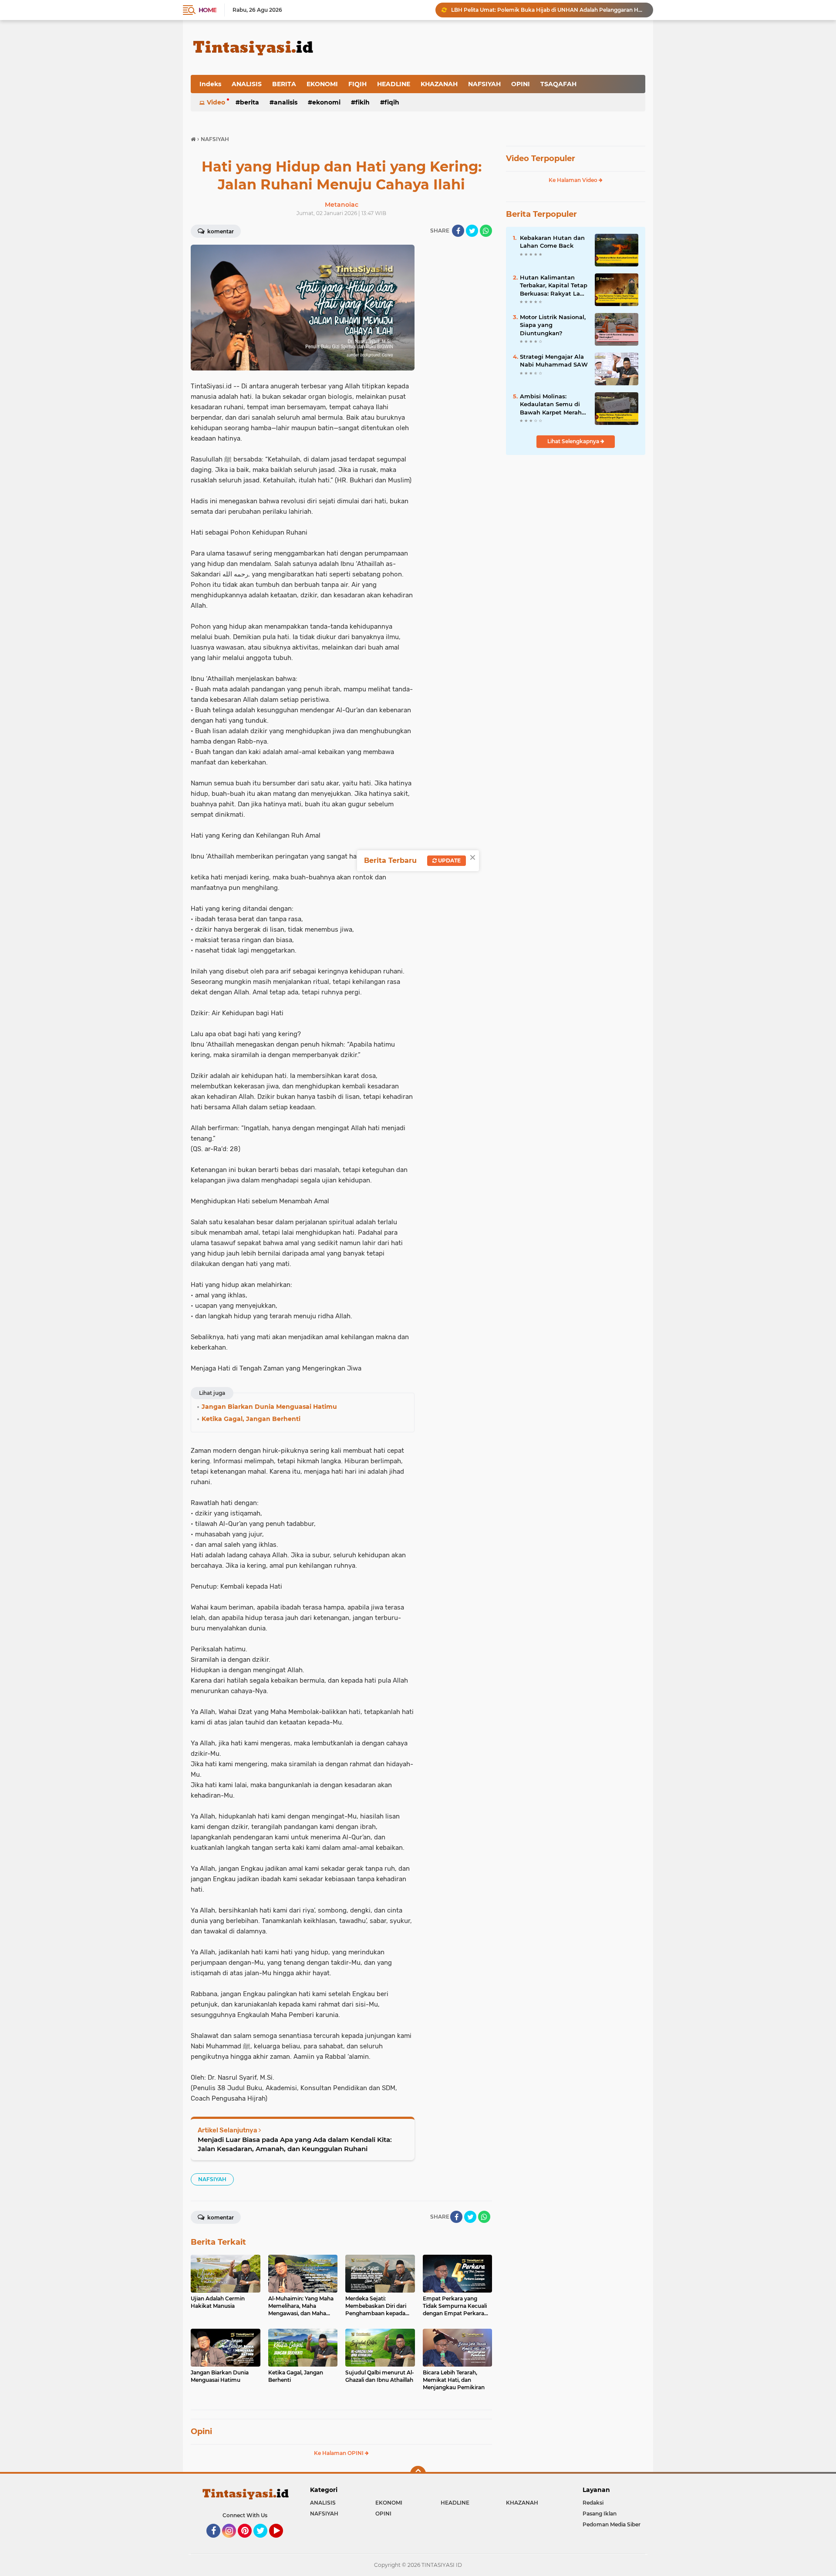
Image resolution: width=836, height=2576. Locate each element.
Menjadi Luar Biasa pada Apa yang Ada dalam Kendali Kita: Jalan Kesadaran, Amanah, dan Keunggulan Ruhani (295, 2144)
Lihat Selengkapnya (574, 441)
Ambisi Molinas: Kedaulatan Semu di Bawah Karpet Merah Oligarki (551, 404)
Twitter (264, 2542)
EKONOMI (322, 84)
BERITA (284, 84)
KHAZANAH (439, 84)
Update (449, 860)
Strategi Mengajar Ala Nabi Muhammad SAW (554, 360)
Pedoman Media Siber (612, 2524)
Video (216, 102)
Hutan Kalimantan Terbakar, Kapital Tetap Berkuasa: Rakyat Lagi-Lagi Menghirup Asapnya (554, 286)
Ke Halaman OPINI (339, 2453)
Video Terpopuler (541, 158)
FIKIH (362, 102)
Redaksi (593, 2503)
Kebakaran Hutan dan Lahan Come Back (552, 242)
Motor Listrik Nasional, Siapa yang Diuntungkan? (553, 325)
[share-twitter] (472, 231)
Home (207, 10)
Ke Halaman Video (574, 180)
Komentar (220, 231)
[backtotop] (418, 2474)
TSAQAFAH (558, 84)
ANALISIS (247, 84)
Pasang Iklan (600, 2514)
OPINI (521, 84)
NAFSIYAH (484, 84)
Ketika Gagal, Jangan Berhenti (490, 10)
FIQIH (357, 84)
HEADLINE (394, 84)
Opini (201, 2431)
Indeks (210, 84)
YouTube (282, 2542)
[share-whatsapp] (486, 231)
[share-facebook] (458, 231)
